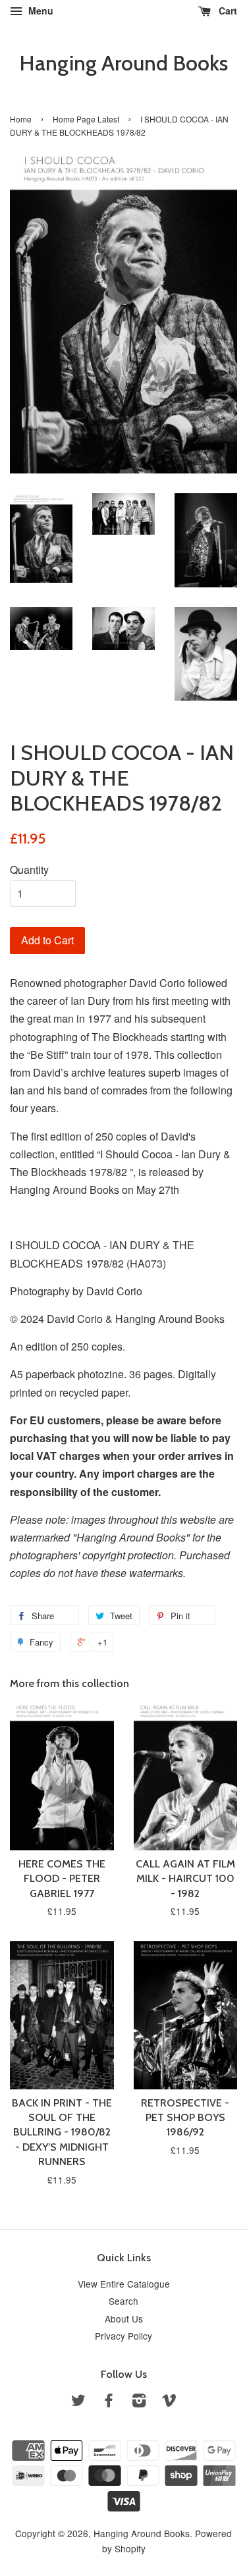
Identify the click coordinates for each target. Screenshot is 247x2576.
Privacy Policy (123, 2336)
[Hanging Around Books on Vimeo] (169, 2402)
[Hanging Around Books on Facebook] (109, 2402)
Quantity (29, 870)
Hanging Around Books (123, 63)
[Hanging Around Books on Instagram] (139, 2402)
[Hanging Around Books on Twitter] (78, 2402)
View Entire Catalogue (124, 2284)
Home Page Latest (86, 119)
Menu (40, 11)
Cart (227, 11)
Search (123, 2301)
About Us (124, 2319)
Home (21, 119)
